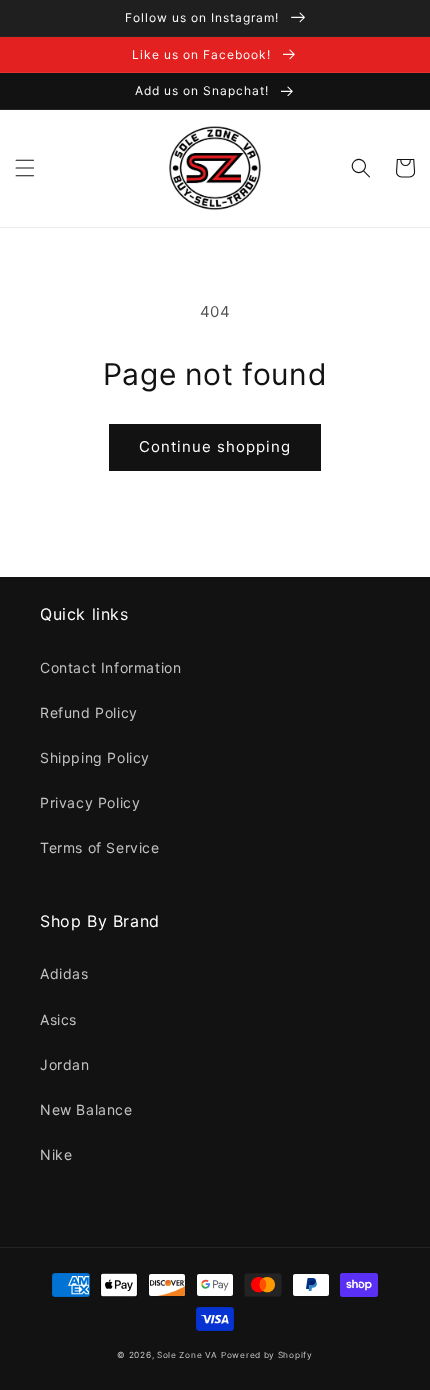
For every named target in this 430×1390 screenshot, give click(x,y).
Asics (58, 1019)
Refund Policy (89, 712)
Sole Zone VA (187, 1355)
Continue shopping (215, 446)
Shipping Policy (95, 757)
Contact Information (110, 667)
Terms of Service (100, 847)
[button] (25, 168)
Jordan (65, 1064)
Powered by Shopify (267, 1355)
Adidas (64, 973)
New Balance (86, 1109)
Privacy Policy (90, 802)
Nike (56, 1154)
